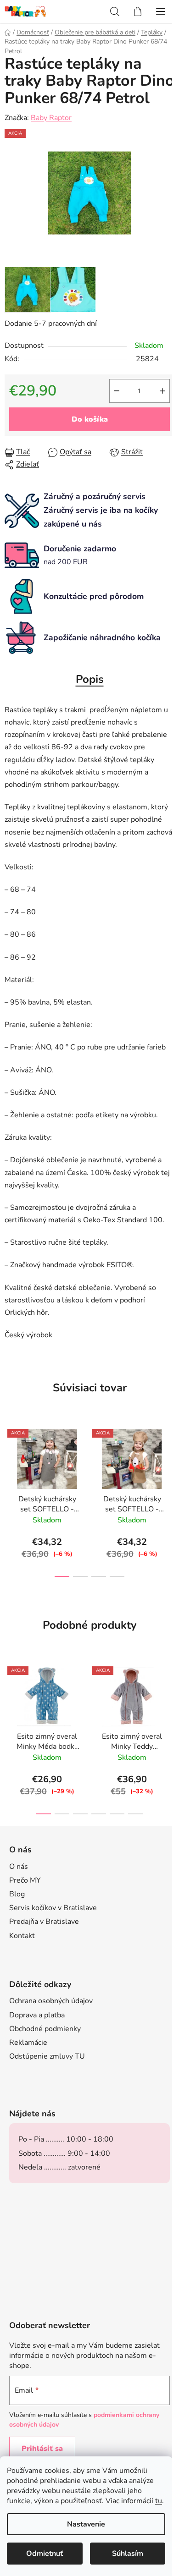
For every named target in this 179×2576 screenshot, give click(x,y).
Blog (17, 1894)
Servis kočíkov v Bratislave (53, 1908)
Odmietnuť (45, 2554)
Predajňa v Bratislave (44, 1922)
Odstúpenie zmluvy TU (47, 2056)
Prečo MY (25, 1880)
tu (159, 2501)
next (169, 1458)
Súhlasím (128, 2554)
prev (10, 1458)
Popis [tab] (90, 679)
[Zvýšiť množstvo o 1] (162, 391)
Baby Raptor (51, 118)
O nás (19, 1867)
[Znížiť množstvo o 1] (117, 391)
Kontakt (22, 1936)
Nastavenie (86, 2524)
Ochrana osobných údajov (51, 2001)
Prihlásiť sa (42, 2449)
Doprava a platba (37, 2015)
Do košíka (90, 419)
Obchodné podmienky (45, 2029)
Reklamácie (28, 2043)
